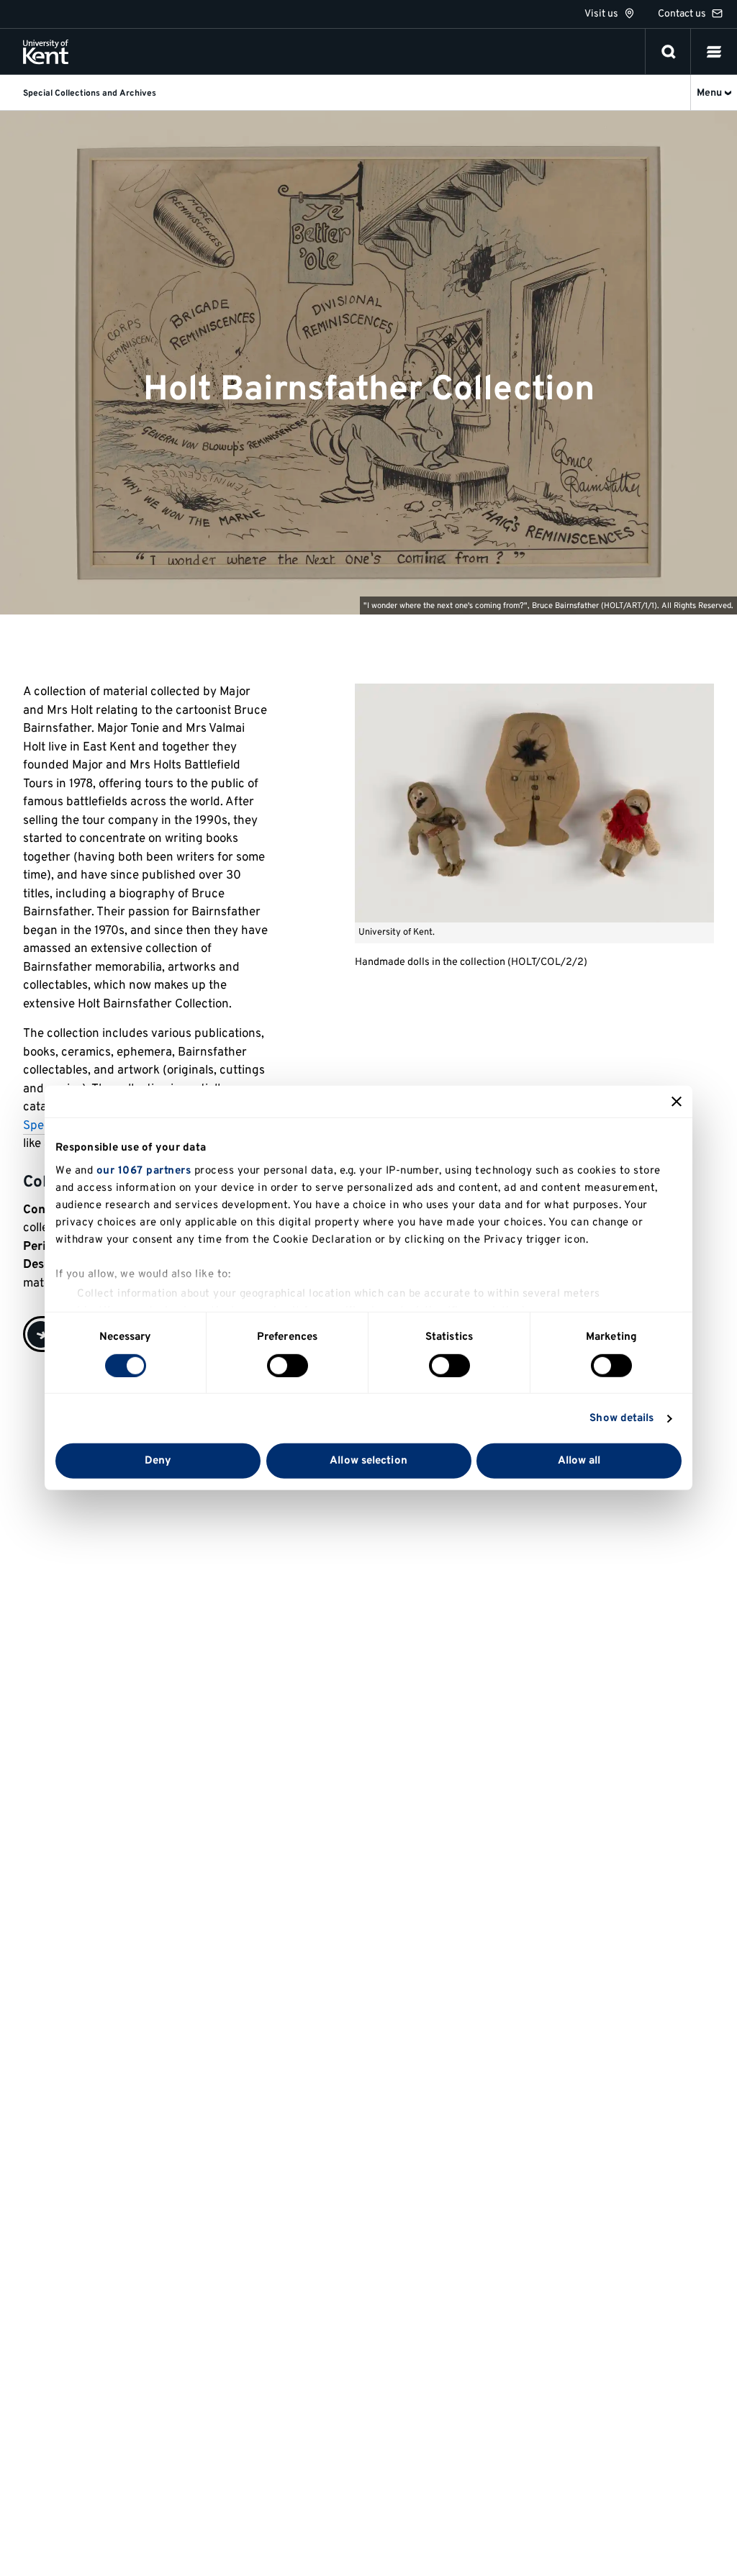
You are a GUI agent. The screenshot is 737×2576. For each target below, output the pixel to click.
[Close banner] (677, 1102)
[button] (714, 52)
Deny (158, 1461)
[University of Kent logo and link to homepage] (46, 52)
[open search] (669, 52)
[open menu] (714, 52)
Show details (621, 1419)
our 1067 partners (144, 1170)
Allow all (579, 1461)
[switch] (288, 1366)
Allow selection (368, 1461)
